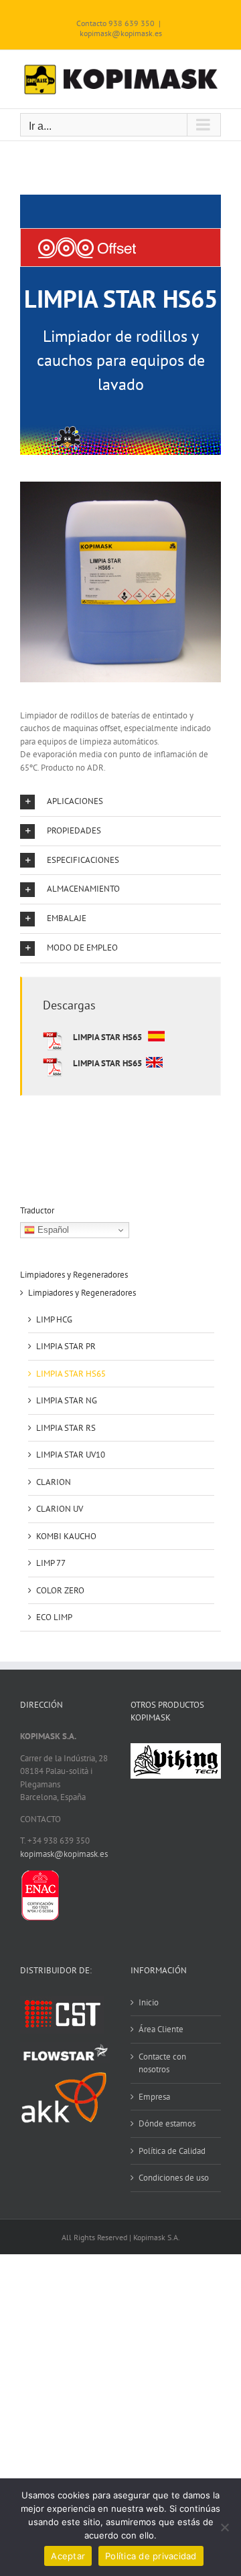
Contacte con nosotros (162, 2063)
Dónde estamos (167, 2123)
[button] (120, 802)
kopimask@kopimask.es (121, 33)
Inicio (149, 2002)
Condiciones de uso (174, 2178)
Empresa (154, 2097)
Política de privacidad (151, 2556)
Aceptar (68, 2556)
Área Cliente (161, 2029)
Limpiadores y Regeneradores (82, 1293)
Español (52, 1230)
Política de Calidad (172, 2151)
